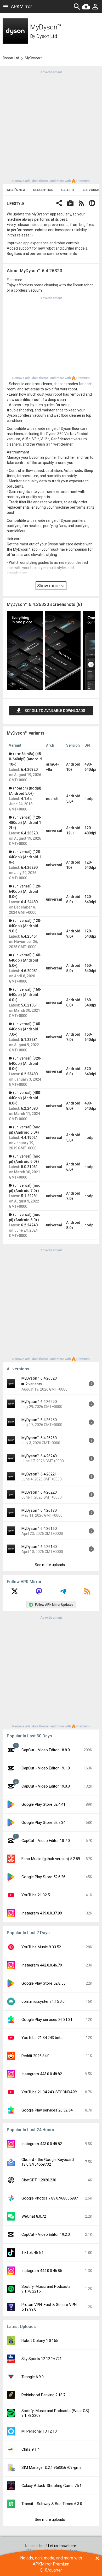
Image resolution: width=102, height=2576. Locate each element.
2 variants (34, 1384)
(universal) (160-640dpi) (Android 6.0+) (25, 995)
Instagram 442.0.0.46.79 (42, 1965)
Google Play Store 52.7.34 (43, 1823)
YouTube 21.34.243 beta (42, 2038)
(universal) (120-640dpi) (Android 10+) (25, 857)
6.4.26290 (29, 868)
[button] (59, 204)
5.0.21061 (29, 1005)
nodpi (89, 799)
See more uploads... (51, 1565)
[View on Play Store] (70, 204)
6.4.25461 (29, 936)
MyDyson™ (34, 58)
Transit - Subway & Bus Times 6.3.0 (52, 2504)
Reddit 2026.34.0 (35, 2056)
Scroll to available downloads (55, 711)
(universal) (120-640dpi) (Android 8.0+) (25, 891)
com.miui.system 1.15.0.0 (43, 2001)
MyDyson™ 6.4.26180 (39, 1510)
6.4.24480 (29, 902)
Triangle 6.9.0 (33, 2377)
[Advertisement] (51, 126)
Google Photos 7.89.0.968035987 (50, 2198)
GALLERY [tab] (68, 190)
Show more (49, 586)
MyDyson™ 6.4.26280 (39, 1420)
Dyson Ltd (47, 36)
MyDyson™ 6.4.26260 (39, 1438)
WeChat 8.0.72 (34, 2216)
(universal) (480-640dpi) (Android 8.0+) (25, 1098)
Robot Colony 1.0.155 (40, 2341)
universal (54, 830)
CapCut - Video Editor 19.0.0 (46, 1786)
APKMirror (21, 6)
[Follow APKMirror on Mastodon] (39, 1593)
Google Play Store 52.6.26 (43, 1877)
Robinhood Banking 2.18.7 (43, 2395)
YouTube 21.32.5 (36, 1895)
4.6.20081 (29, 971)
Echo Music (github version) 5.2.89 (51, 1859)
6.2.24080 (29, 1108)
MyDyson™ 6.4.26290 (39, 1402)
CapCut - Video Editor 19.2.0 (46, 2234)
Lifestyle (16, 204)
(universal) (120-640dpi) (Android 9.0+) (25, 926)
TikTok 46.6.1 (33, 2253)
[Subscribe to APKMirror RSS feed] (87, 1593)
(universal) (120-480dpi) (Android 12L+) (25, 823)
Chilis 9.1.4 (30, 2449)
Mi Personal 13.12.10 (39, 2431)
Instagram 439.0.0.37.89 (42, 1913)
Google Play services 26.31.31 (47, 2020)
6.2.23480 (29, 1074)
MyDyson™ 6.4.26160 (39, 1529)
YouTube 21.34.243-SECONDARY (49, 2092)
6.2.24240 (29, 1225)
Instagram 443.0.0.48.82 (42, 2074)
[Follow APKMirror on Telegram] (63, 1593)
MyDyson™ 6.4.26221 (39, 1474)
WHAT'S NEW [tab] (16, 190)
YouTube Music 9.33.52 (41, 1947)
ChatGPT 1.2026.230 (39, 2180)
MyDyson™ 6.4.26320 (39, 1378)
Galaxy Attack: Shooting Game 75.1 (52, 2486)
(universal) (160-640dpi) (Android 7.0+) (25, 1029)
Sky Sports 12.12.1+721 (42, 2359)
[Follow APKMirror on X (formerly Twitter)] (15, 1593)
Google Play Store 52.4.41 (43, 1804)
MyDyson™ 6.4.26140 (39, 1547)
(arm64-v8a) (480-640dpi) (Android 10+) (25, 759)
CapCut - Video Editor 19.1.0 (46, 1768)
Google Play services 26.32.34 (47, 2110)
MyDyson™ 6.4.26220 (39, 1492)
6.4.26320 (29, 770)
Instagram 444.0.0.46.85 (42, 2271)
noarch (52, 799)
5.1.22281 (29, 1040)
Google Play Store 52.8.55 (43, 1983)
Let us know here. (63, 2546)
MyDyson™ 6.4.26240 (39, 1456)
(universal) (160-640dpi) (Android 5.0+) (25, 960)
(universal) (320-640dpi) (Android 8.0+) (25, 1064)
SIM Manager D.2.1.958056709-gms (52, 2467)
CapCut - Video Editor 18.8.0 (46, 1750)
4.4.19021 (29, 1138)
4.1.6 (25, 799)
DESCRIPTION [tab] (43, 190)
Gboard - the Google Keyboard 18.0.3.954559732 (48, 2162)
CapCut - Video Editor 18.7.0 (46, 1841)
